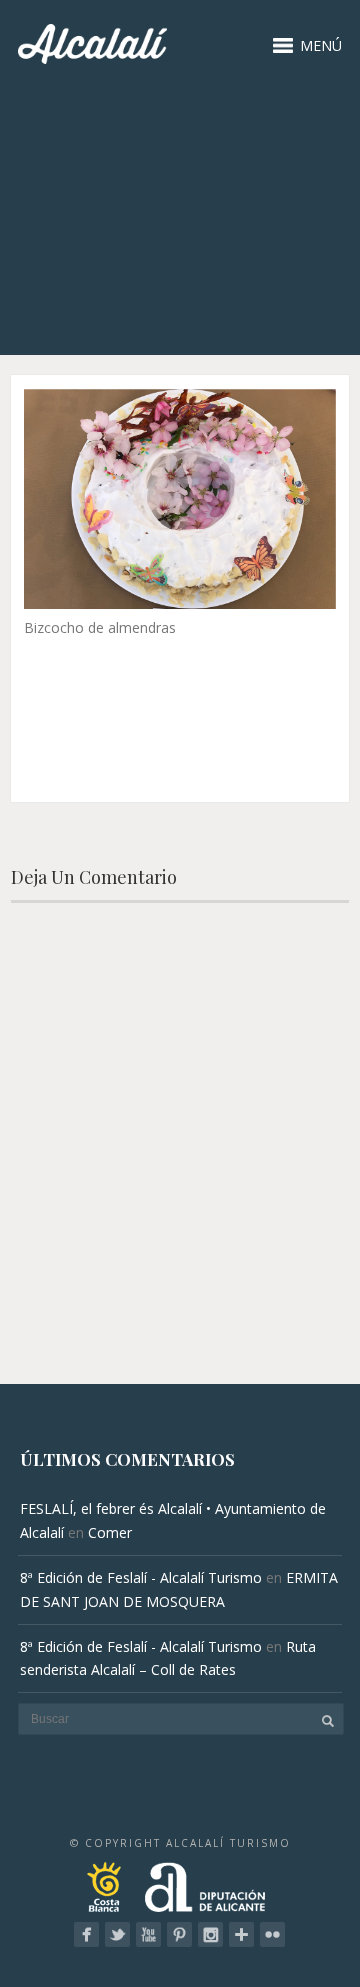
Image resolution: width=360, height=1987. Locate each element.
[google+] (241, 1934)
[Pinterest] (179, 1934)
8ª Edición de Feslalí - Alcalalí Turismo (141, 1577)
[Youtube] (148, 1934)
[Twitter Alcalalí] (117, 1934)
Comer (110, 1532)
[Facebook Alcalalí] (86, 1934)
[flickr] (272, 1934)
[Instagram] (210, 1934)
